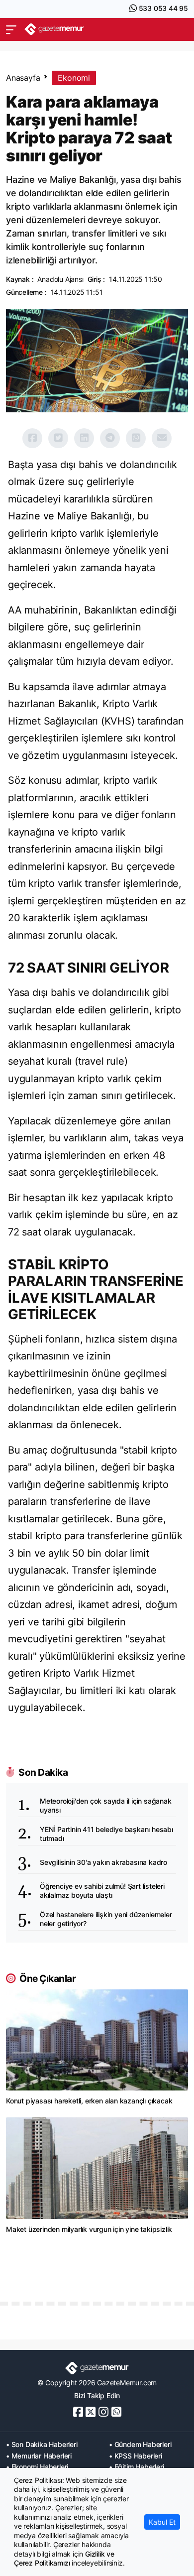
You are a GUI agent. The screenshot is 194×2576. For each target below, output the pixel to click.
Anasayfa (23, 78)
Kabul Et (162, 2522)
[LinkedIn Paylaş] (84, 438)
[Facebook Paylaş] (32, 438)
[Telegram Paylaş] (110, 438)
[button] (11, 29)
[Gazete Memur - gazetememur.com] (54, 29)
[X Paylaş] (58, 438)
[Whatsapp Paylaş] (136, 438)
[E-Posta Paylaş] (162, 438)
